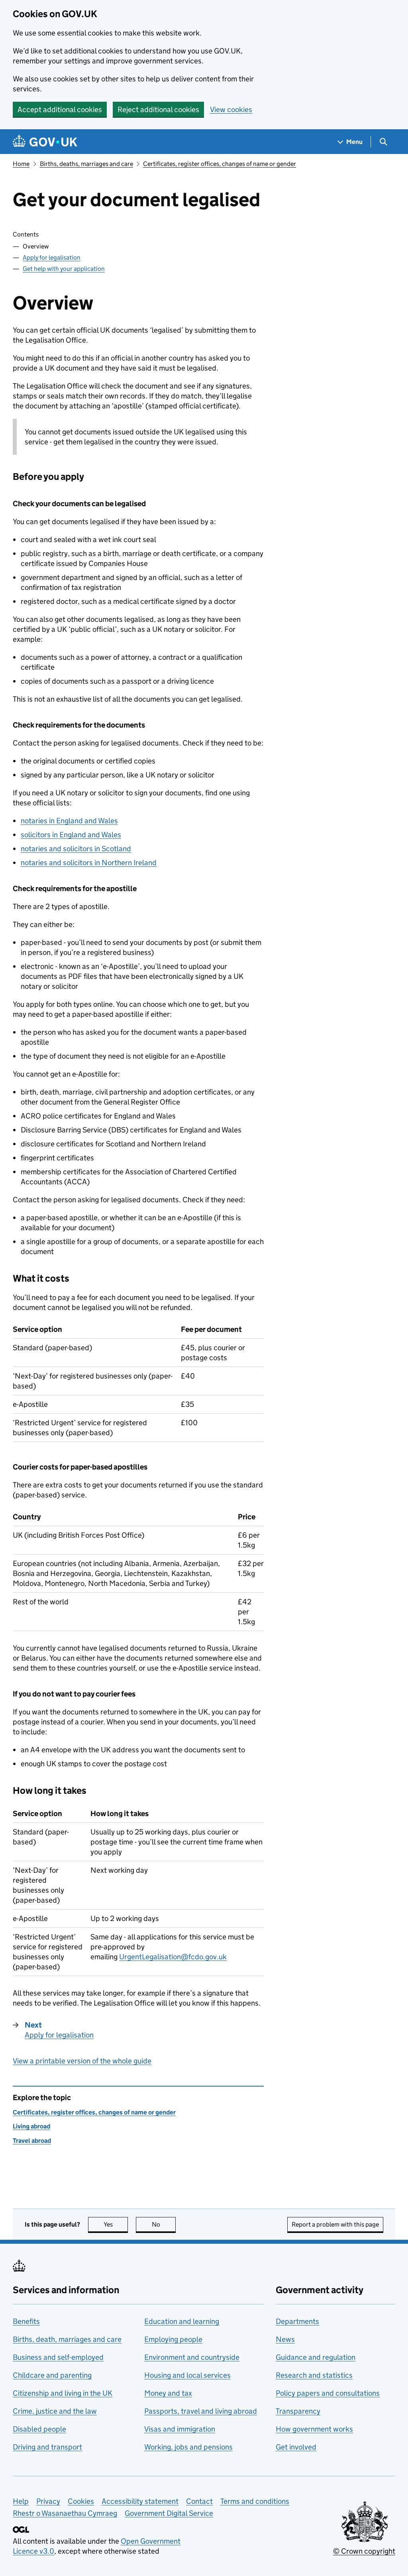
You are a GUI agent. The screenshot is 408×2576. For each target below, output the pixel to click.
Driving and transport (47, 2447)
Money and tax (168, 2393)
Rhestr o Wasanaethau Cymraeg (65, 2513)
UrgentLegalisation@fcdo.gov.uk (173, 1957)
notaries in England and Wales (69, 821)
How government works (314, 2429)
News (285, 2339)
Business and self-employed (58, 2357)
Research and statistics (314, 2375)
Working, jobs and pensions (188, 2447)
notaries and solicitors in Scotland (76, 849)
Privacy (48, 2501)
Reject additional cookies (158, 109)
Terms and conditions (255, 2501)
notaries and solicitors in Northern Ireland (89, 863)
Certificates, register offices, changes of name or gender (220, 164)
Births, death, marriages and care (67, 2339)
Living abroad (31, 2126)
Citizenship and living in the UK (63, 2393)
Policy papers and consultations (328, 2393)
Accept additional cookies (60, 109)
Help (21, 2501)
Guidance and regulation (316, 2357)
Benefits (26, 2321)
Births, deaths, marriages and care (86, 164)
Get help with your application (64, 269)
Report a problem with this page (335, 2224)
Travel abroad (32, 2141)
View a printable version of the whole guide (82, 2061)
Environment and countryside (192, 2357)
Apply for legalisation (52, 257)
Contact (199, 2501)
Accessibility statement (140, 2501)
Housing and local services (187, 2375)
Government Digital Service (169, 2513)
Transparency (298, 2411)
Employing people (173, 2339)
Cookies (81, 2501)
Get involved (296, 2447)
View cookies (231, 109)
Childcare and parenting (52, 2375)
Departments (297, 2321)
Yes (116, 2224)
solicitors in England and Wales (71, 835)
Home (21, 164)
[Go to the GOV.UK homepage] (45, 142)
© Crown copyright (364, 2551)
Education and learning (182, 2321)
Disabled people (39, 2429)
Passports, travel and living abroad (201, 2411)
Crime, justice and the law (55, 2411)
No (164, 2224)
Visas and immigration (180, 2429)
